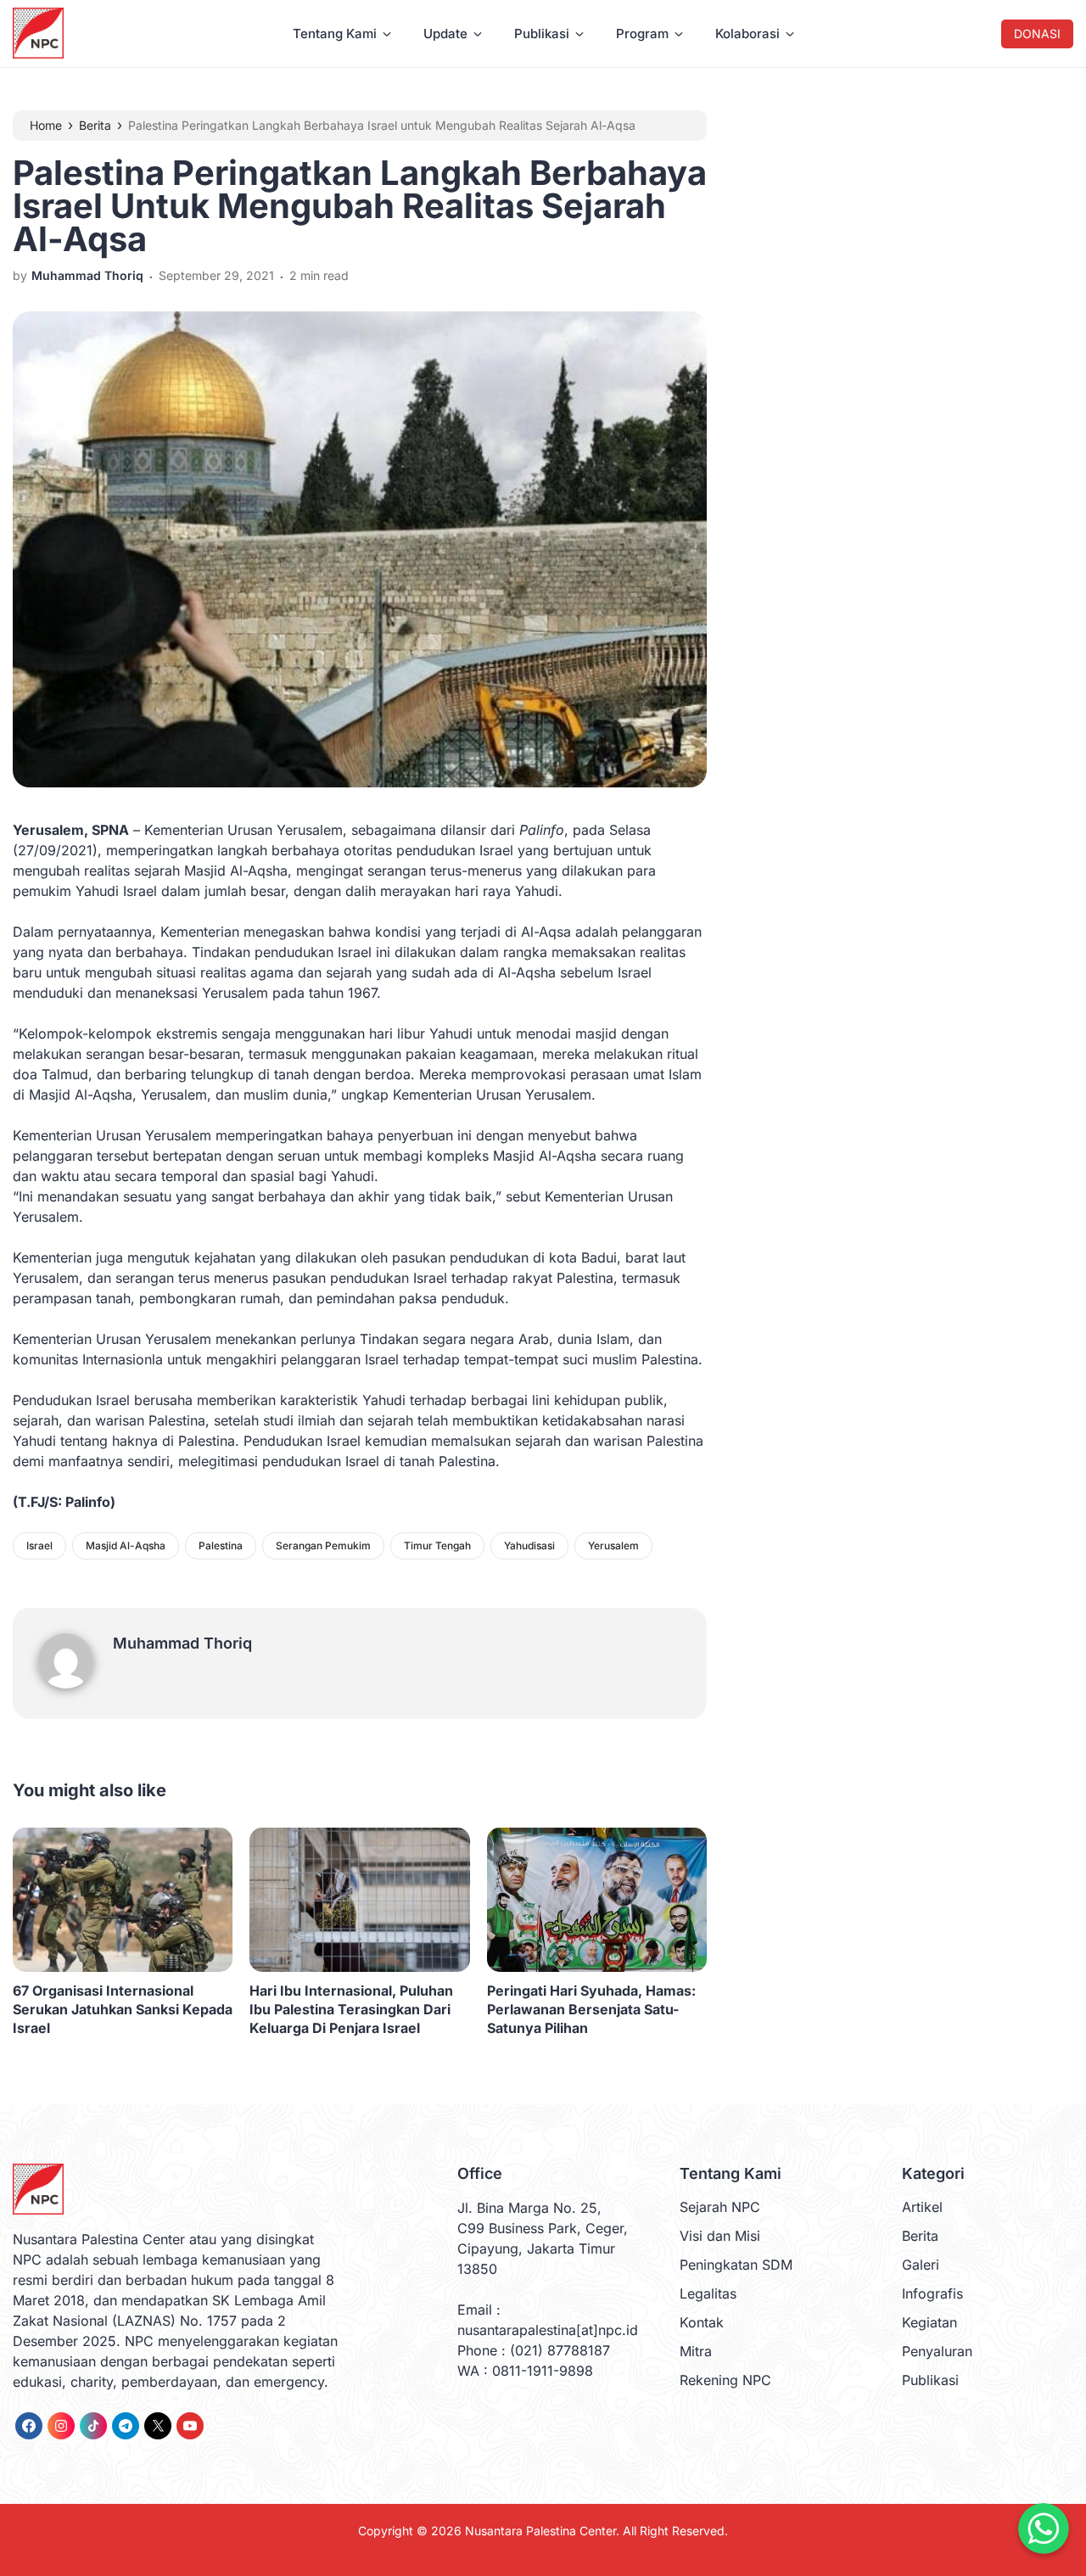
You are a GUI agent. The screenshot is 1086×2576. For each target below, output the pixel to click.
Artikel (922, 2207)
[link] (29, 2426)
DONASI (1037, 34)
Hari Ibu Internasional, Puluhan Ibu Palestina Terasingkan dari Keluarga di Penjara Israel (351, 2009)
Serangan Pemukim (323, 1546)
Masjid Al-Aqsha (126, 1546)
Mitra (696, 2351)
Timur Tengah (437, 1546)
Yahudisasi (529, 1546)
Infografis (932, 2293)
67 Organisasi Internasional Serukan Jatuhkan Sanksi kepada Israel (123, 2009)
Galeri (921, 2265)
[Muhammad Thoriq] (76, 1683)
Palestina (221, 1546)
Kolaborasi (747, 34)
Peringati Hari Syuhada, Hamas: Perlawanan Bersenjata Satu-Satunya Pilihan (591, 2009)
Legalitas (708, 2293)
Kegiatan (929, 2322)
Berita (920, 2236)
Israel (39, 1546)
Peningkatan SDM (736, 2265)
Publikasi (542, 34)
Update (445, 34)
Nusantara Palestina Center (540, 2531)
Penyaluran (937, 2351)
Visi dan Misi (720, 2236)
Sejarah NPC (720, 2207)
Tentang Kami (335, 34)
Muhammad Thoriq (182, 1643)
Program (642, 34)
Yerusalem (613, 1546)
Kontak (702, 2322)
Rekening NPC (725, 2380)
